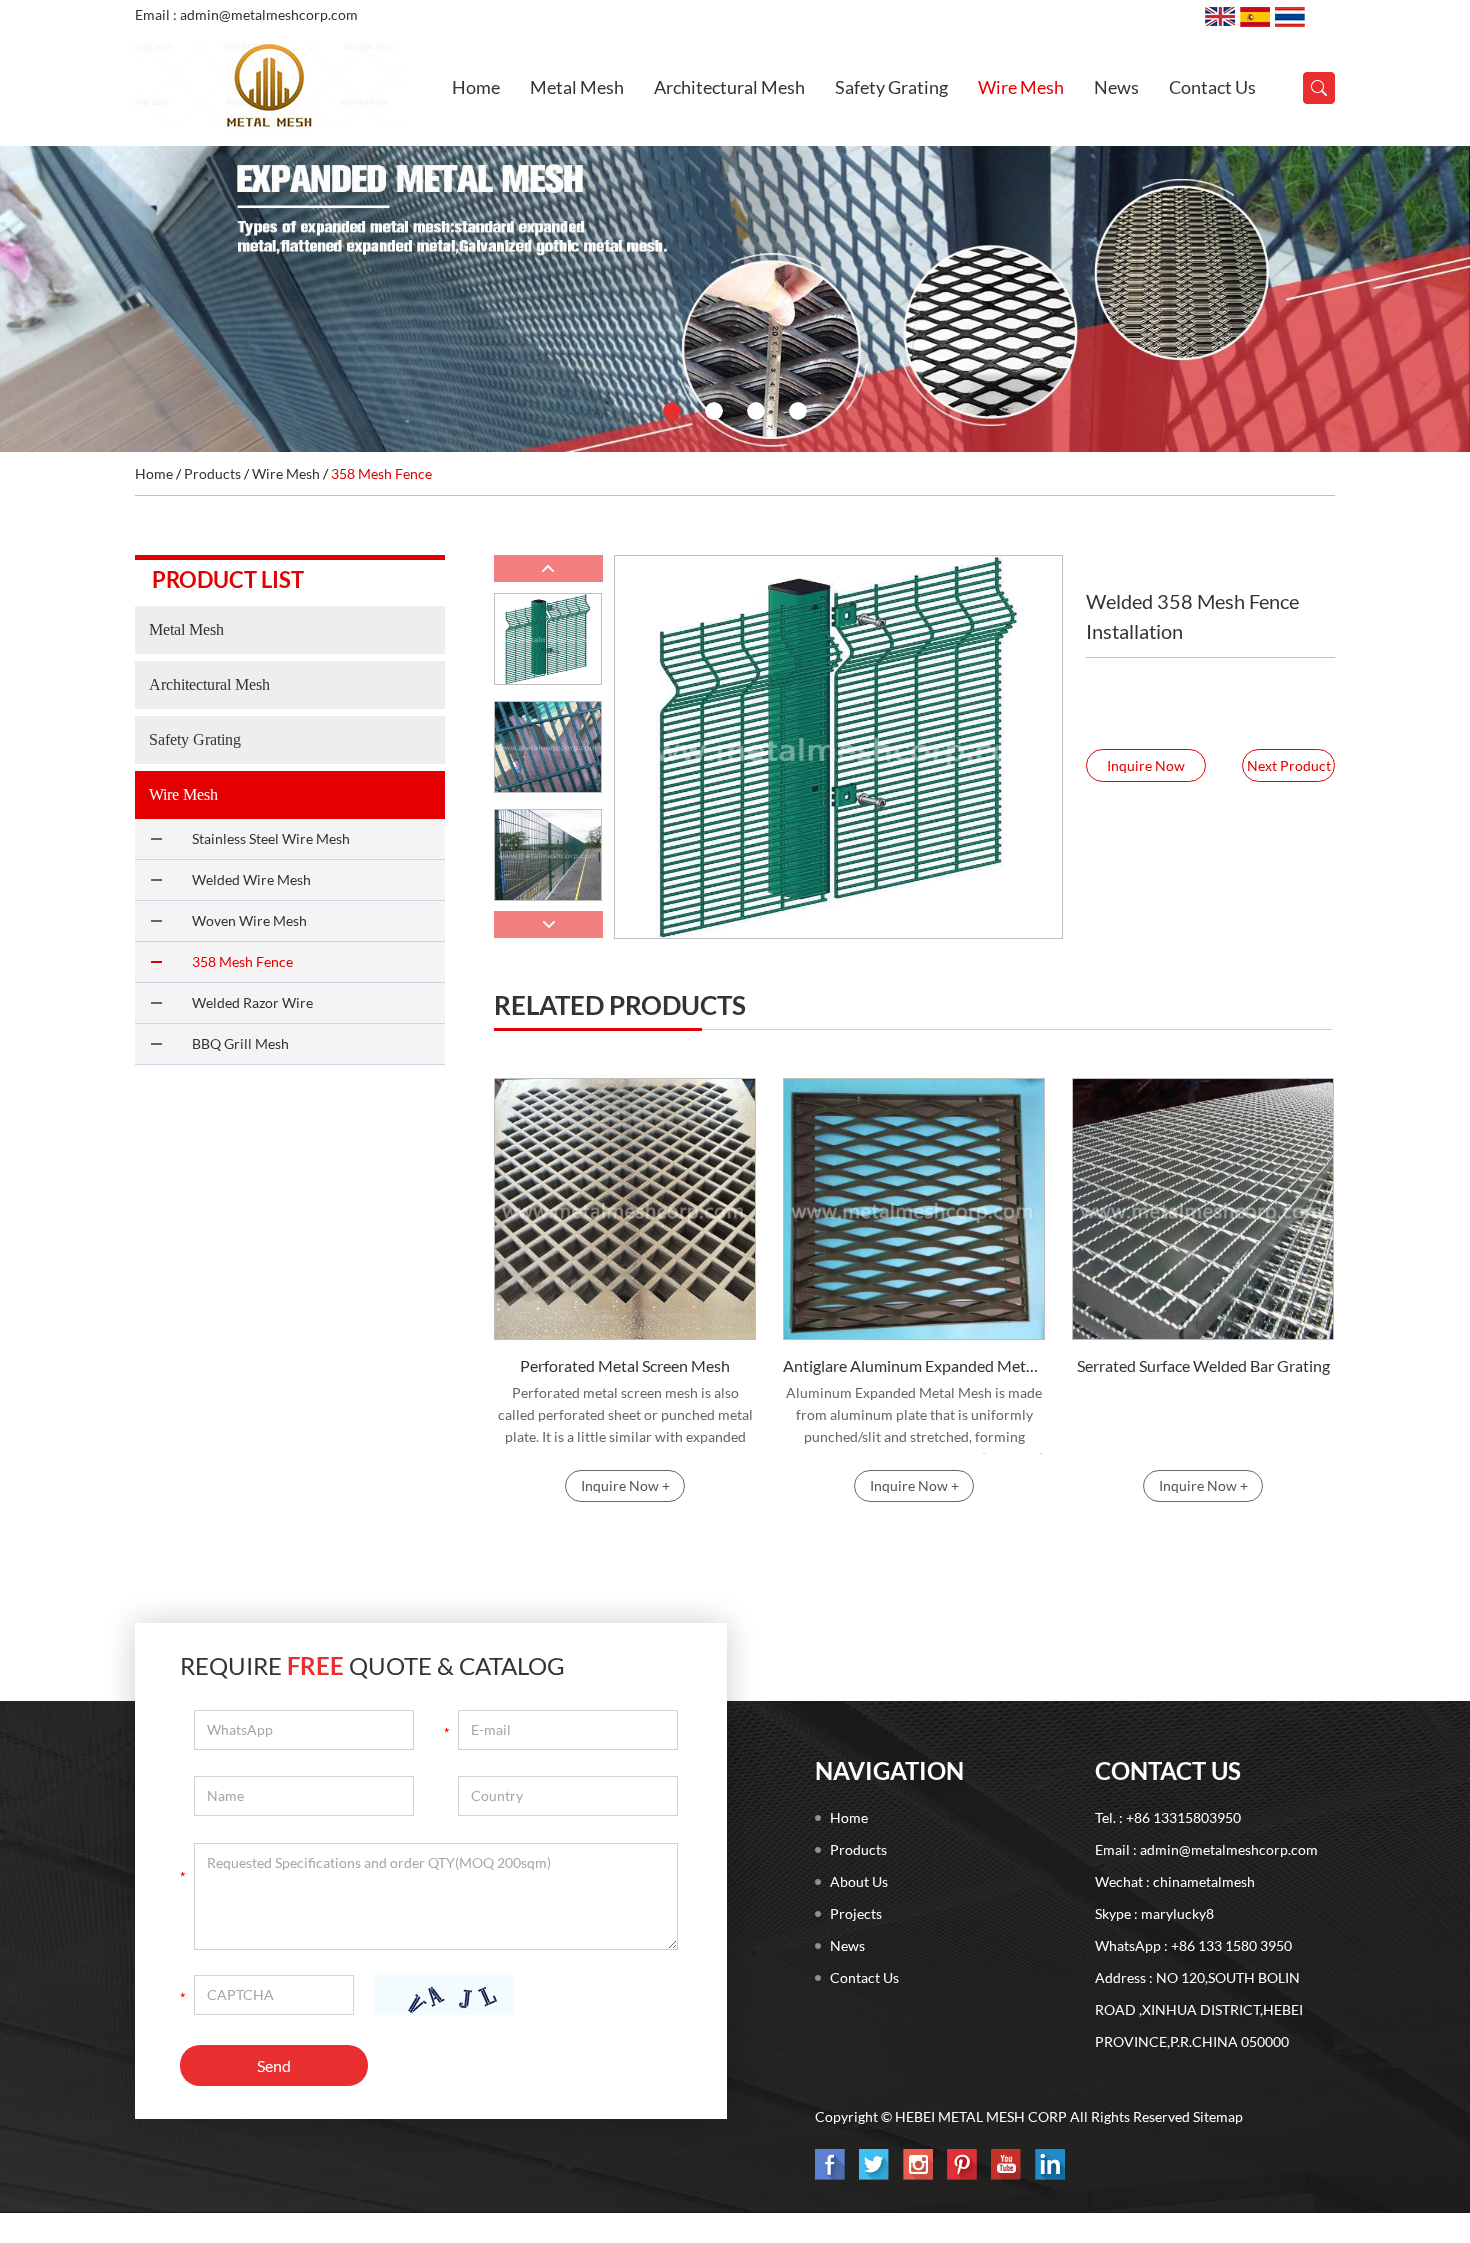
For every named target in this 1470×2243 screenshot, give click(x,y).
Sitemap (1218, 2116)
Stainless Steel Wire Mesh (271, 838)
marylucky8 (1177, 1913)
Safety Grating (891, 87)
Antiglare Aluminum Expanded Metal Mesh (914, 1365)
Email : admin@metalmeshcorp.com (246, 14)
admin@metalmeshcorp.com (1229, 1849)
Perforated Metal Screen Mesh (625, 1365)
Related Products (620, 1005)
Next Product (1289, 765)
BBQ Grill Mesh (240, 1043)
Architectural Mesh (729, 87)
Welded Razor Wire (252, 1002)
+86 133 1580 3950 (1231, 1945)
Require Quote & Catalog (372, 1665)
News (1116, 87)
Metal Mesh (577, 87)
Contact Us (1212, 87)
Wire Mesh (1021, 87)
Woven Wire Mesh (249, 920)
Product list (228, 579)
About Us (859, 1881)
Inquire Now (1146, 765)
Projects (856, 1913)
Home (476, 87)
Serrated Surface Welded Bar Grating (1203, 1365)
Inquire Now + (625, 1485)
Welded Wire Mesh (251, 879)
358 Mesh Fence (381, 473)
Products (212, 473)
